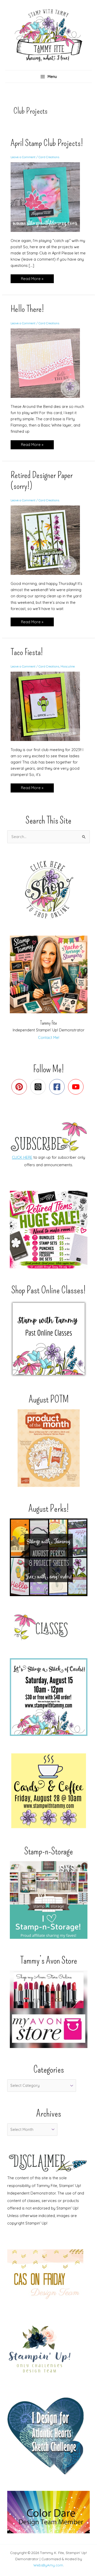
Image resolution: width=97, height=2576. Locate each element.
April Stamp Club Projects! (47, 143)
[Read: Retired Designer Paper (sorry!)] (48, 540)
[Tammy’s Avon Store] (48, 2009)
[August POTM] (48, 1448)
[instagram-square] (39, 1087)
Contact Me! (49, 1037)
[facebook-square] (58, 1087)
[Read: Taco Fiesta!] (48, 706)
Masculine (68, 666)
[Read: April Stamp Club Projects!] (48, 197)
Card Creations (49, 157)
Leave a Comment (23, 157)
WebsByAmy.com (48, 2565)
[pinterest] (20, 1087)
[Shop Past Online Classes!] (48, 1339)
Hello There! (27, 309)
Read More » (32, 280)
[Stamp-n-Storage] (48, 1900)
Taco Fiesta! (27, 652)
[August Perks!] (48, 1557)
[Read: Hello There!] (48, 363)
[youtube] (77, 1087)
